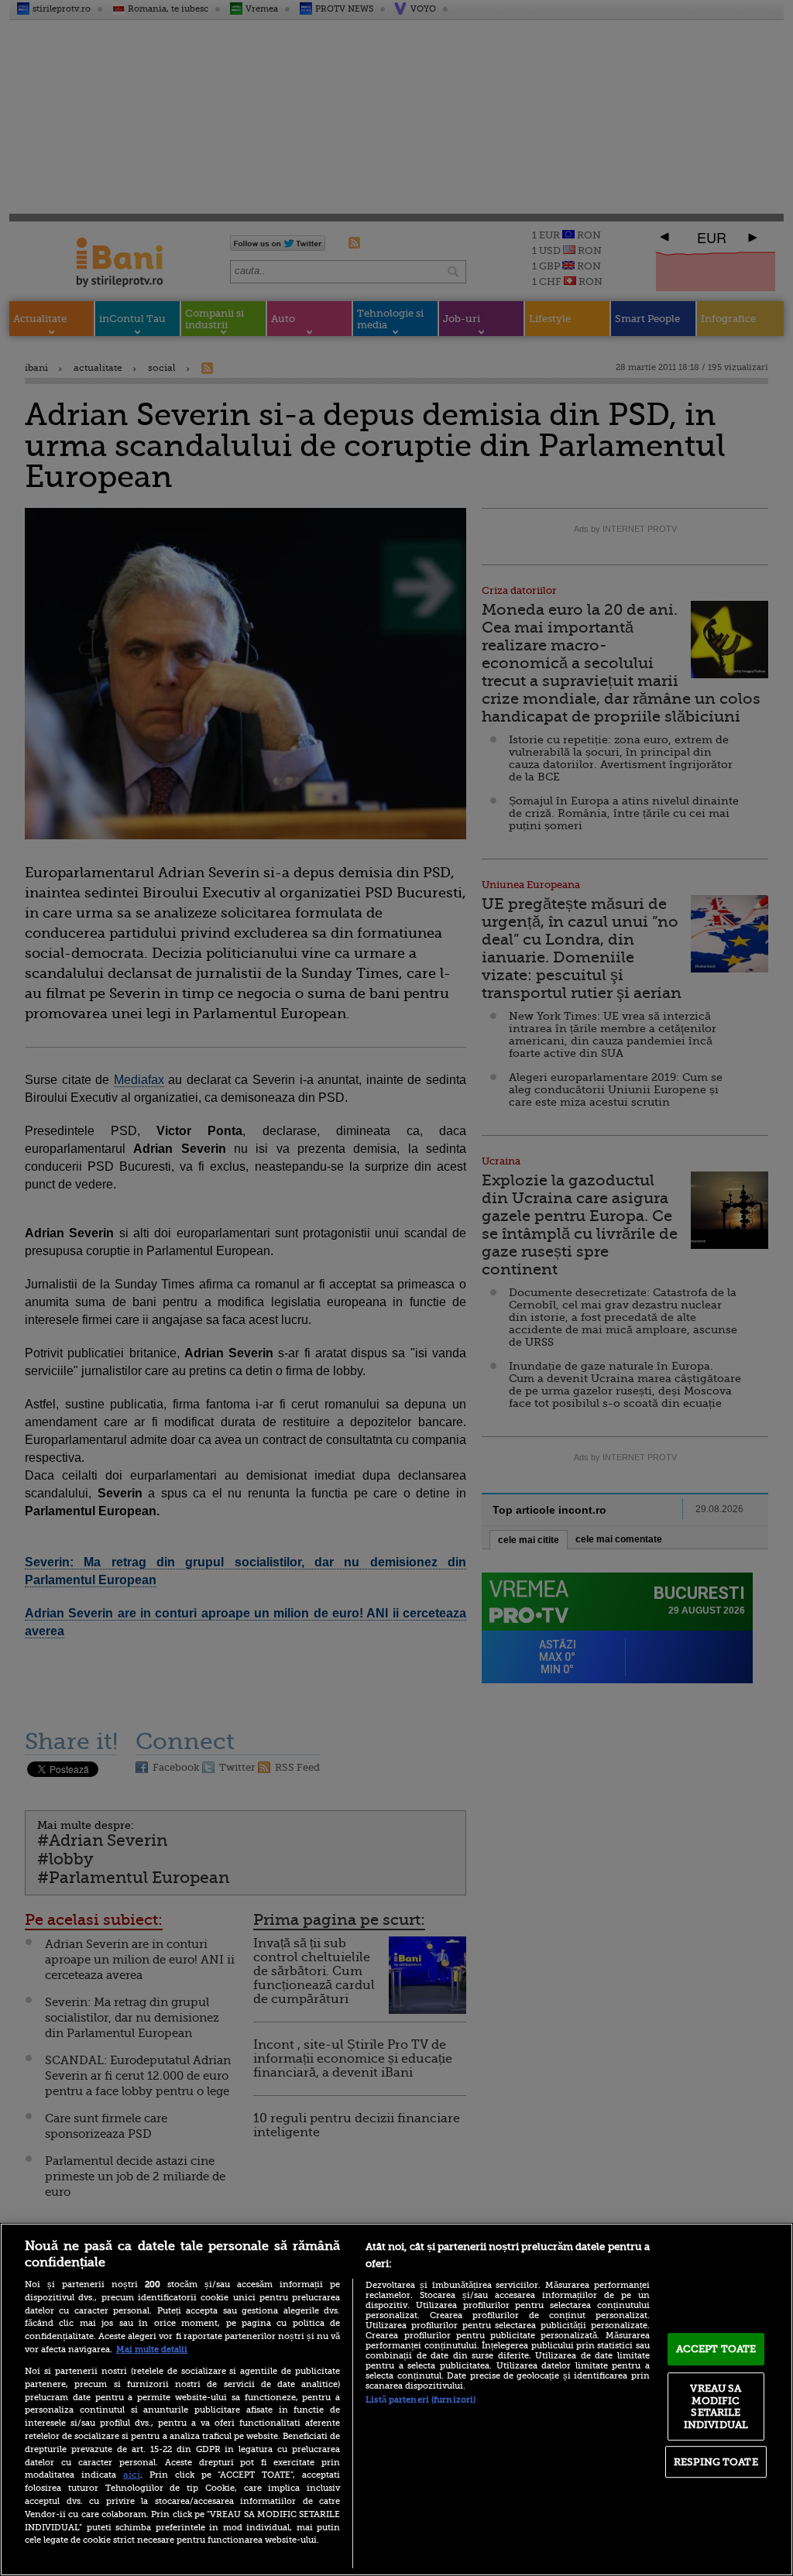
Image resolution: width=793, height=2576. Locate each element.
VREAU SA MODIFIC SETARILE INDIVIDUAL (716, 2406)
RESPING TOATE (716, 2462)
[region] (396, 2399)
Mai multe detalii (152, 2350)
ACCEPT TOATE (716, 2349)
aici (132, 2475)
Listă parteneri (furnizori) (421, 2400)
